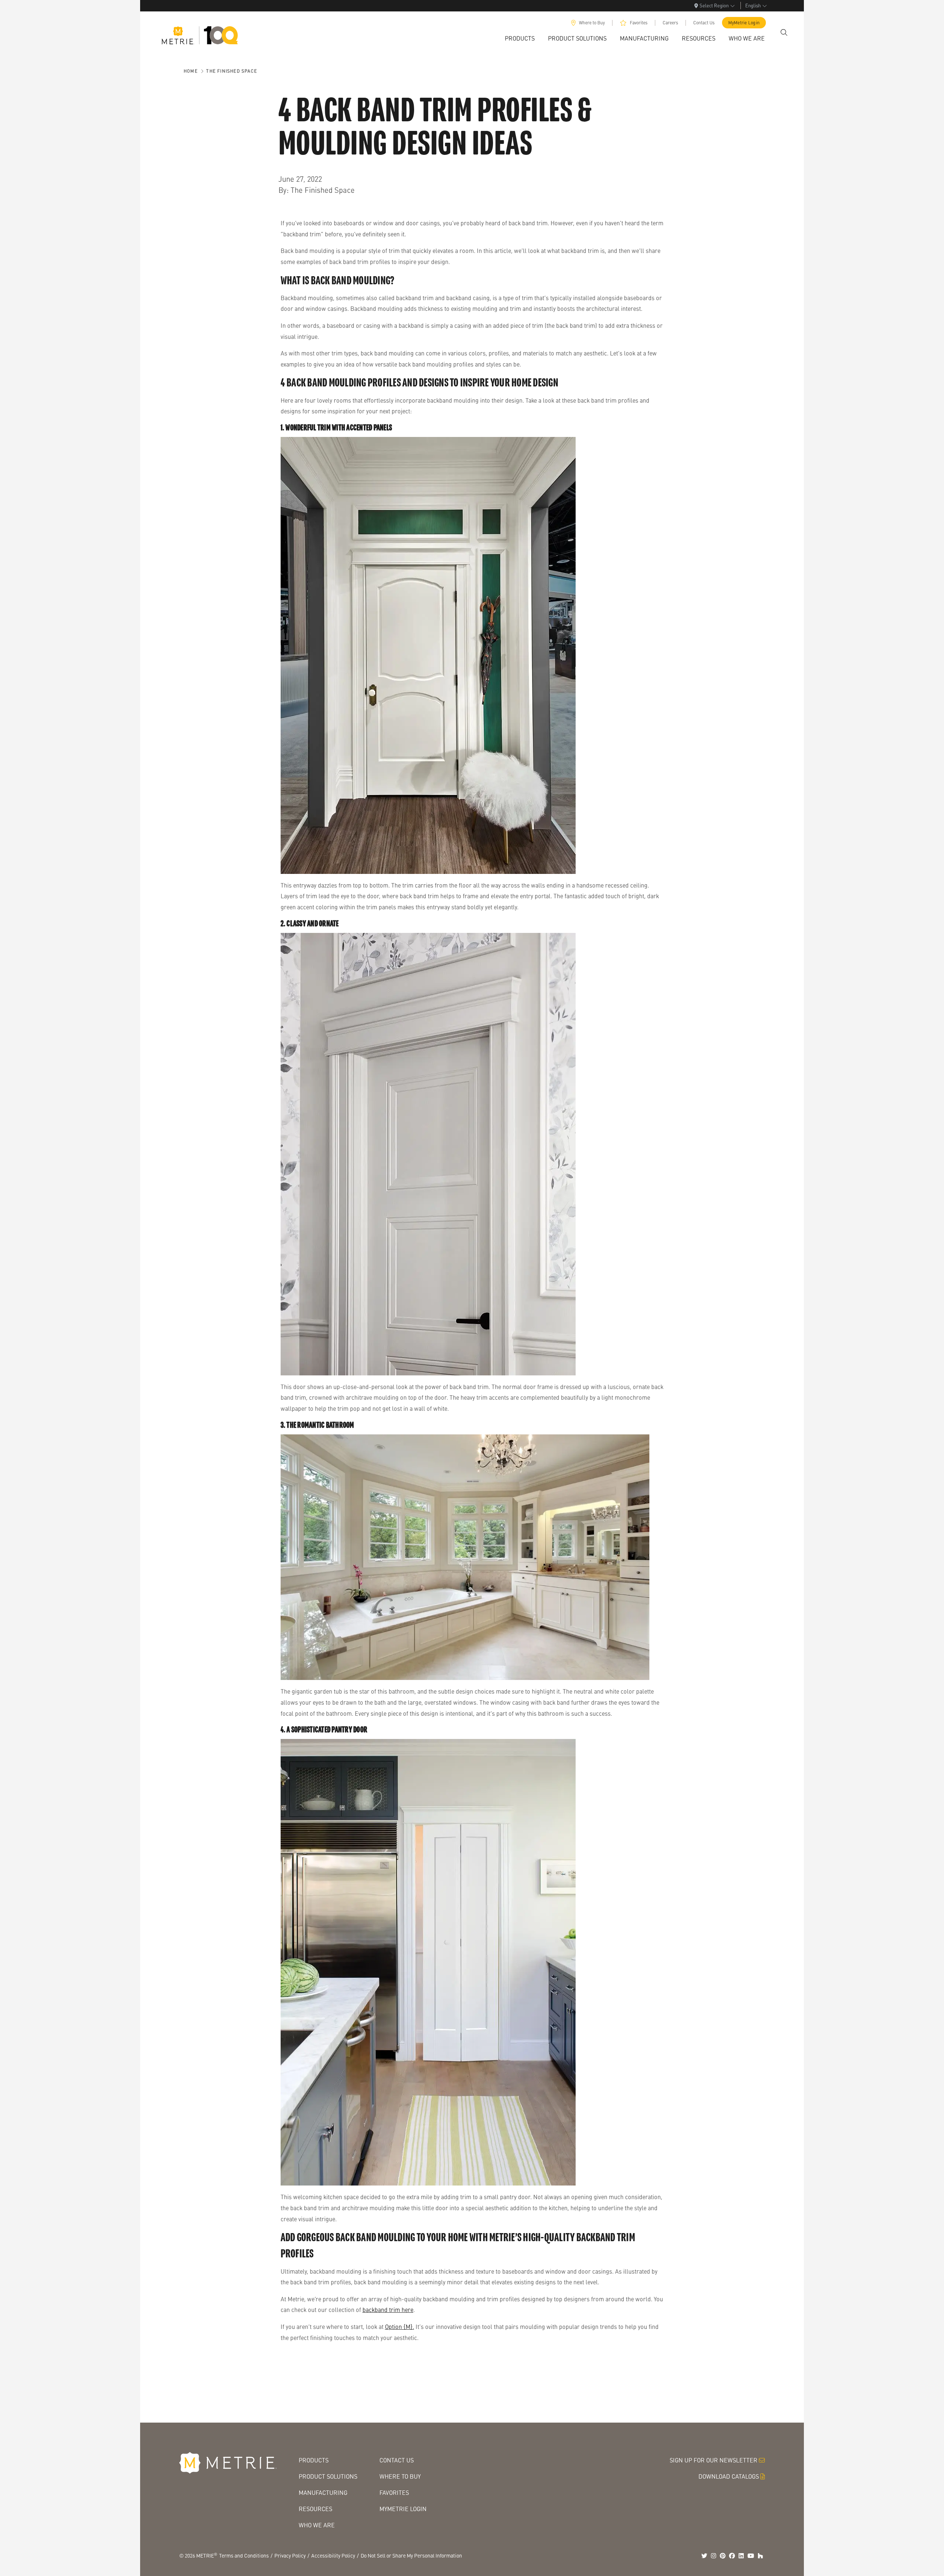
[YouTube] (751, 2556)
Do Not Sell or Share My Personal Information (411, 2555)
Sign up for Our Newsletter (714, 2460)
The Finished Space (232, 71)
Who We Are (317, 2525)
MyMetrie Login (744, 23)
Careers (670, 23)
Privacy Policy (290, 2555)
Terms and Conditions (244, 2555)
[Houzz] (760, 2556)
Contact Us (704, 23)
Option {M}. (400, 2327)
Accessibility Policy (333, 2555)
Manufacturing (323, 2492)
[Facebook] (732, 2556)
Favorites (639, 23)
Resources (315, 2509)
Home (191, 71)
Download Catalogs (729, 2476)
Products (314, 2460)
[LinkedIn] (741, 2556)
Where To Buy (400, 2476)
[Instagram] (714, 2556)
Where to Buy (592, 23)
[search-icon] (784, 32)
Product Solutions (328, 2476)
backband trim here (388, 2310)
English (753, 5)
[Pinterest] (723, 2556)
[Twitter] (704, 2556)
